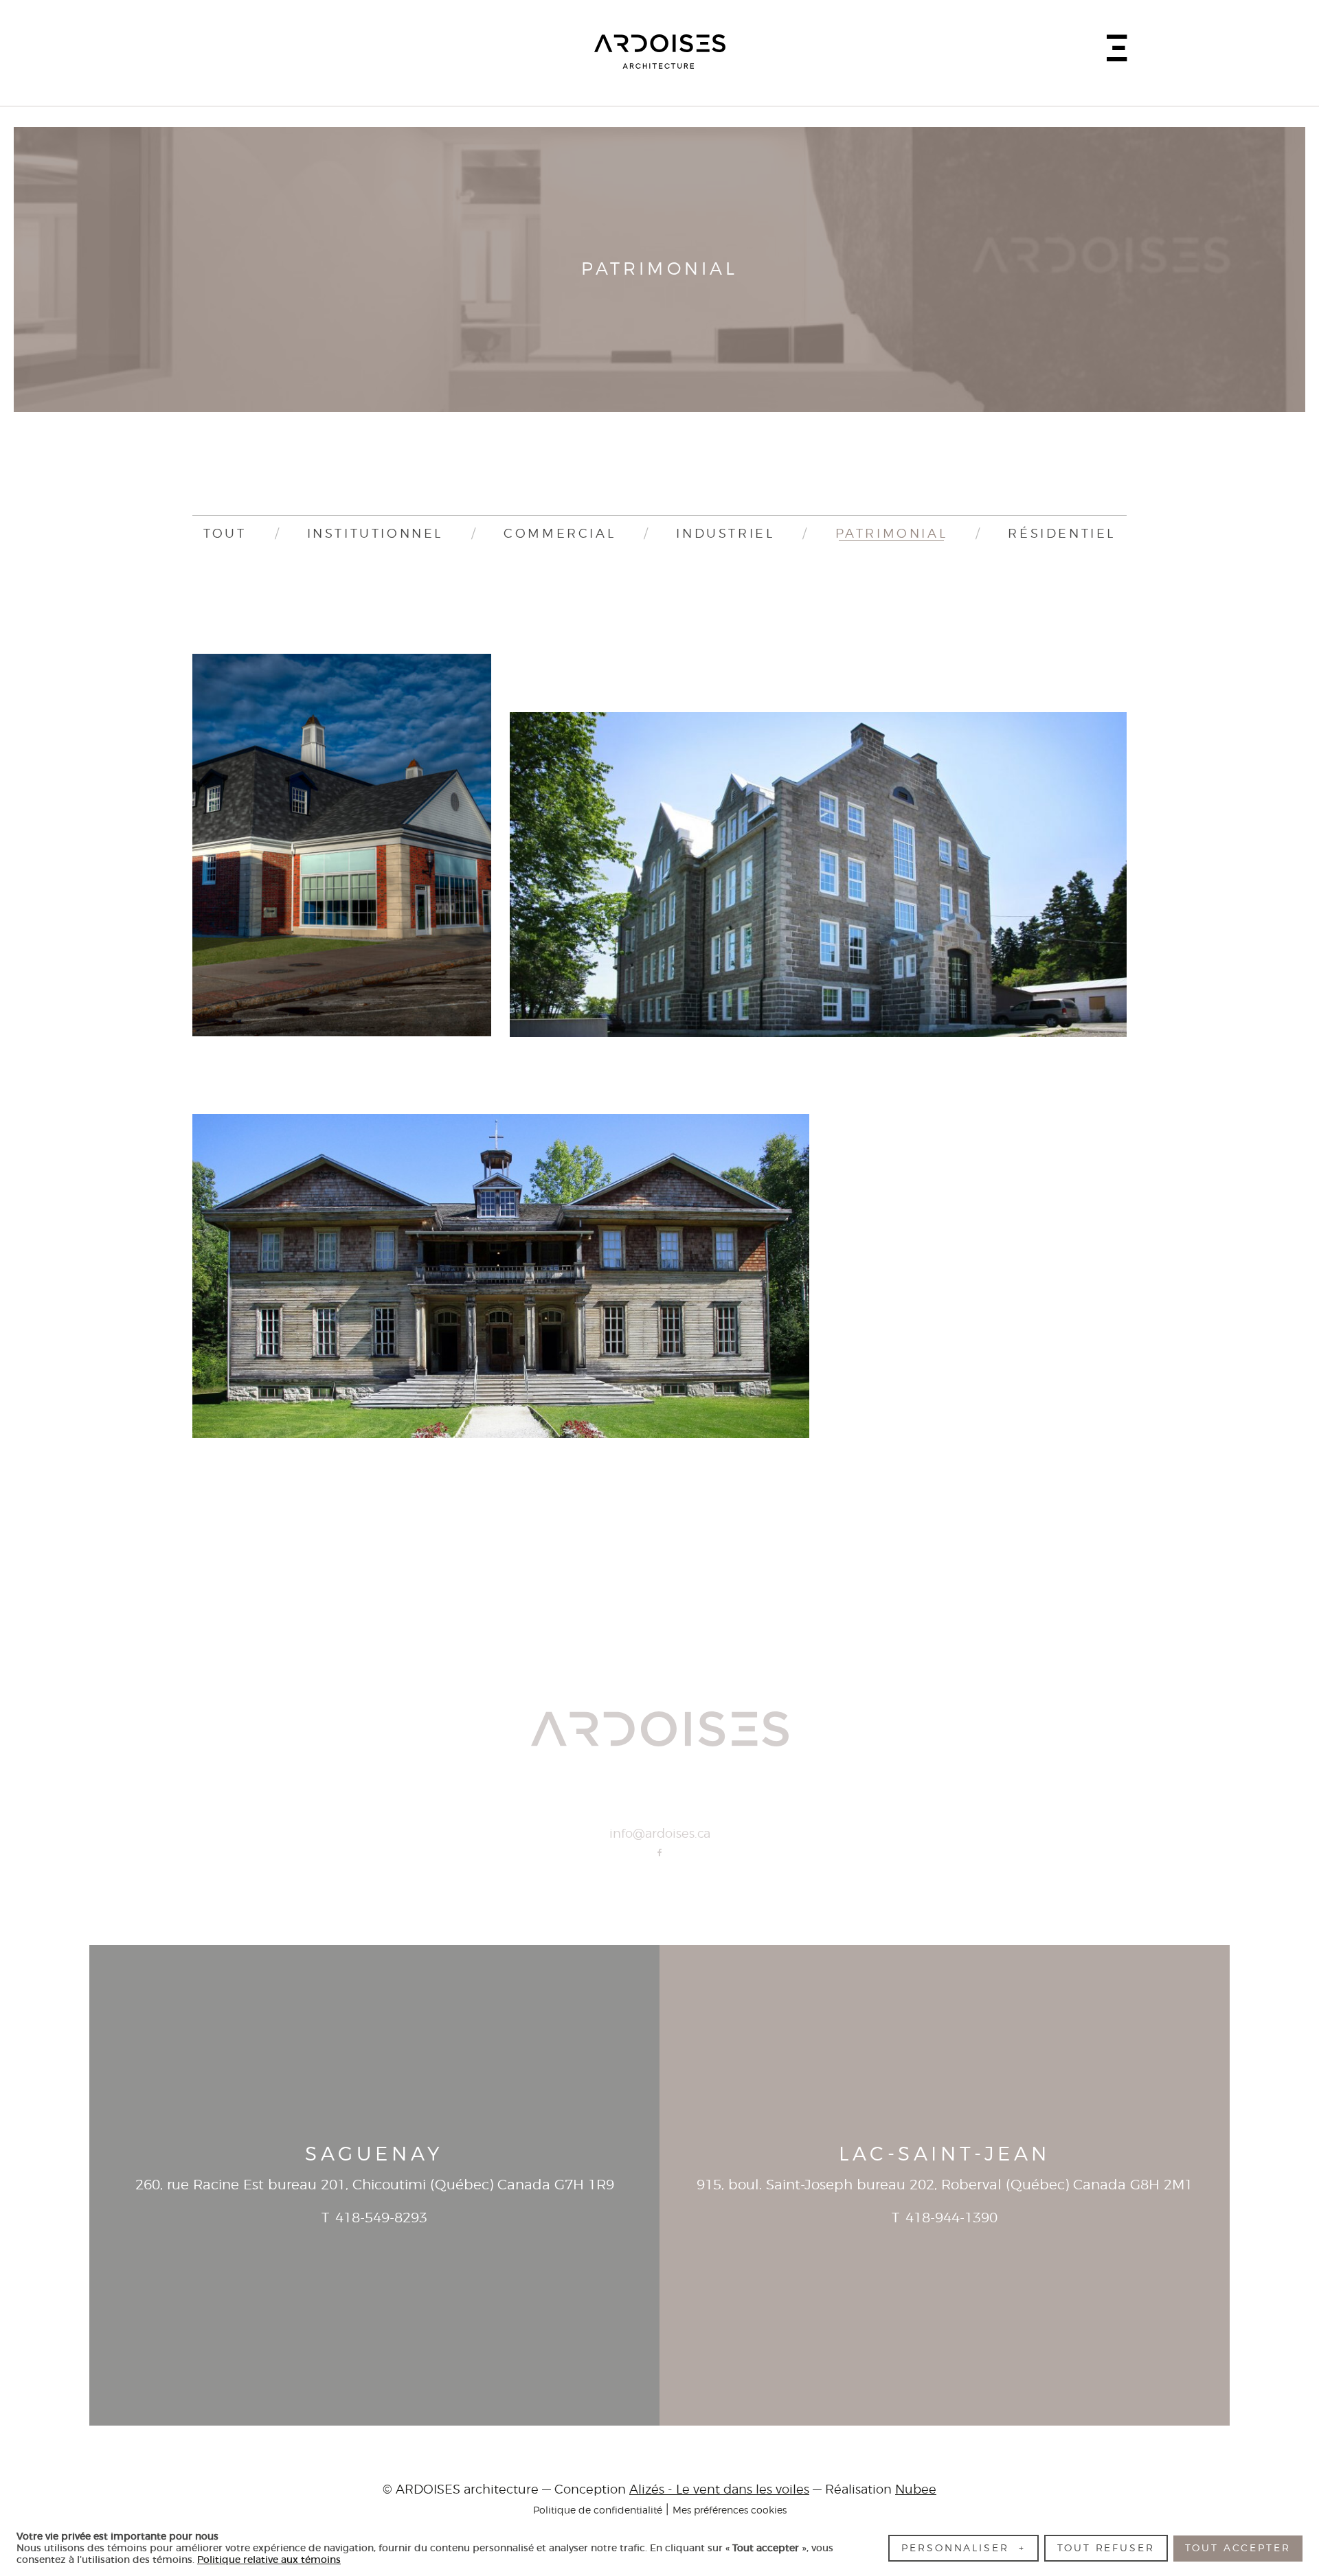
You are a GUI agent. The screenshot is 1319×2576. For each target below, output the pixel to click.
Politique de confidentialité (598, 2510)
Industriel (725, 534)
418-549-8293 (381, 2218)
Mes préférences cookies (730, 2510)
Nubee (916, 2490)
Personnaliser (963, 2548)
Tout (225, 534)
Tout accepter (1238, 2548)
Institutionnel (375, 534)
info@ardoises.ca (660, 1834)
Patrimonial (892, 534)
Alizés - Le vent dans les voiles (719, 2490)
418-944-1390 (951, 2218)
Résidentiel (1062, 534)
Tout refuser (1106, 2548)
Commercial (560, 534)
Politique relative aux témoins (269, 2560)
